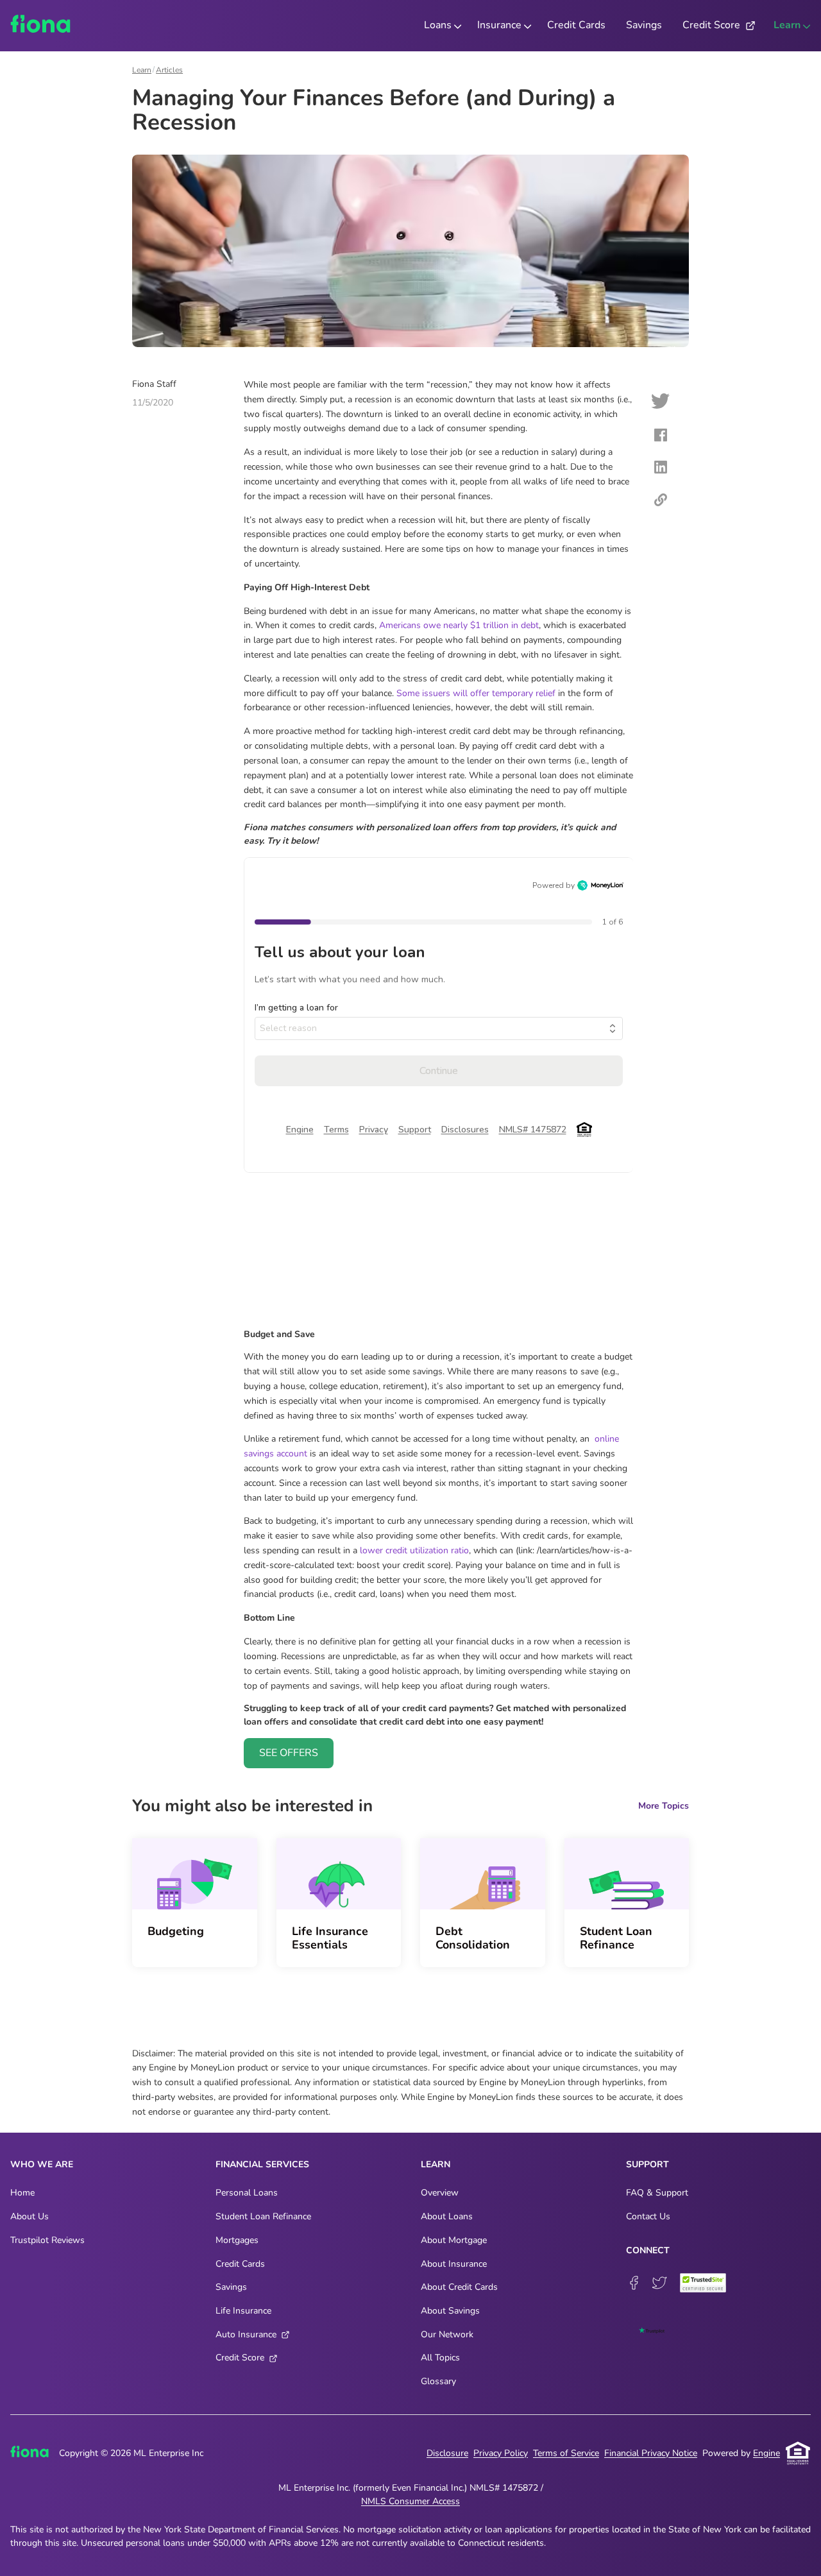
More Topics (664, 1806)
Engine (766, 2453)
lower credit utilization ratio (414, 1550)
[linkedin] (661, 469)
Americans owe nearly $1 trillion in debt (459, 625)
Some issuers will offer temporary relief (476, 693)
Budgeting (176, 1931)
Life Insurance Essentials (330, 1938)
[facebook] (661, 437)
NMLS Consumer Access (410, 2501)
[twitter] (660, 403)
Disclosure (447, 2453)
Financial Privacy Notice (651, 2453)
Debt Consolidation (473, 1938)
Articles (169, 70)
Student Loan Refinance (616, 1938)
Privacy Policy (501, 2453)
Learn (142, 70)
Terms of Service (566, 2453)
